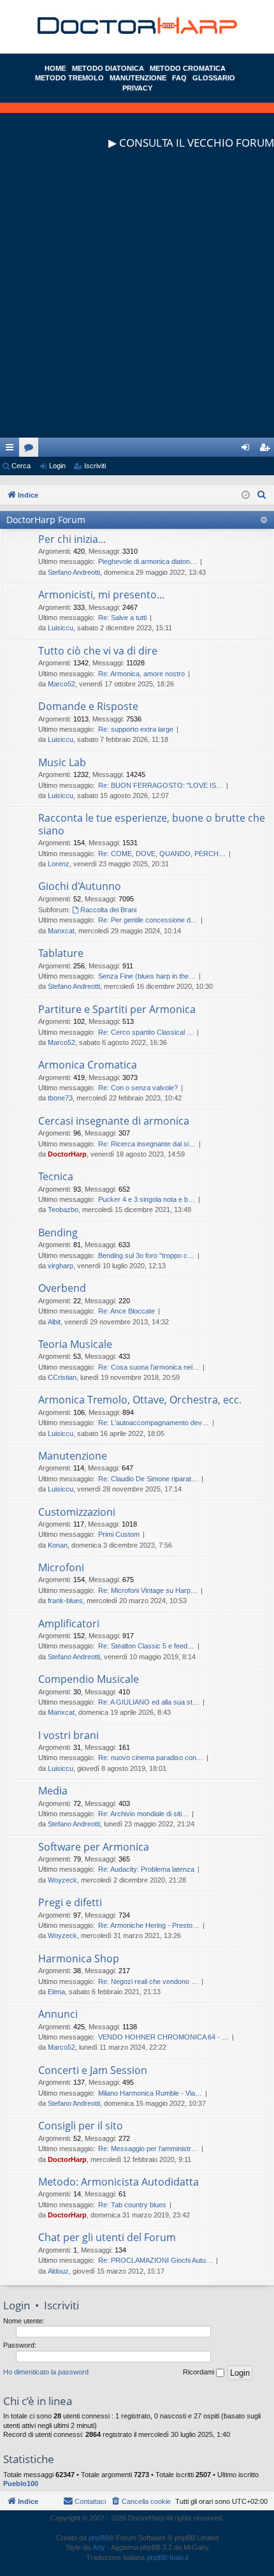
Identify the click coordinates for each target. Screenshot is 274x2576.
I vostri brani (68, 1735)
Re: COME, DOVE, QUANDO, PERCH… (162, 854)
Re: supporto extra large (136, 729)
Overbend (62, 1288)
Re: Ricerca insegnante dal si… (147, 1144)
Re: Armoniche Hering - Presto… (149, 1925)
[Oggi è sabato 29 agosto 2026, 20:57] (246, 495)
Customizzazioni (77, 1512)
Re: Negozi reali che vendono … (148, 1981)
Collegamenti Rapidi (12, 450)
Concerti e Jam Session (93, 2070)
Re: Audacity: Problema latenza (146, 1869)
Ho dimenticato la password (46, 2372)
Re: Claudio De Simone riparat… (148, 1479)
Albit (54, 1322)
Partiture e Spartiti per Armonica (117, 1009)
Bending (58, 1232)
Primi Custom (119, 1534)
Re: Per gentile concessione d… (148, 920)
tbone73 (60, 1098)
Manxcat (61, 931)
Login (57, 466)
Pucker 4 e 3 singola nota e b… (147, 1199)
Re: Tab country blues (132, 2205)
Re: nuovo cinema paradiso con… (151, 1758)
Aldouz (58, 2271)
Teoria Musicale (75, 1344)
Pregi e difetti (70, 1902)
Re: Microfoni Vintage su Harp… (148, 1590)
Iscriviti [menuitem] (267, 450)
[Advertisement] (137, 300)
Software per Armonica (94, 1847)
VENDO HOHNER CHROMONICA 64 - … (163, 2037)
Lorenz (59, 864)
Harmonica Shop (79, 1958)
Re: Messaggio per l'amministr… (148, 2149)
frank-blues (65, 1601)
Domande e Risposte (88, 706)
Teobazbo (63, 1210)
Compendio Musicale (89, 1679)
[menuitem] (262, 495)
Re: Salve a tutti (122, 618)
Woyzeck (62, 1880)
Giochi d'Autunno (80, 886)
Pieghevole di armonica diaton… (148, 561)
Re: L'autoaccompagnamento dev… (154, 1423)
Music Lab (62, 762)
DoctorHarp (67, 1154)
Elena (56, 1992)
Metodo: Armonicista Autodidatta (119, 2182)
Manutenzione (73, 1456)
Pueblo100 (21, 2483)
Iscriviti (95, 466)
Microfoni (61, 1567)
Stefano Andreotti (74, 572)
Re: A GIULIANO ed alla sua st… (149, 1702)
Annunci (58, 2014)
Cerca (21, 466)
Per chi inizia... (72, 539)
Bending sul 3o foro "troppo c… (146, 1255)
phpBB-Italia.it (168, 2557)
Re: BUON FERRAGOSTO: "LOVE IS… (161, 785)
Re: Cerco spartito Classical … (146, 1032)
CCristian (62, 1377)
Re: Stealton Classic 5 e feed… (146, 1646)
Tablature (61, 953)
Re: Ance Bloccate (126, 1311)
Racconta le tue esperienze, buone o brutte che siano (152, 824)
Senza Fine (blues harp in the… (147, 976)
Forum (31, 450)
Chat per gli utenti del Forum (107, 2237)
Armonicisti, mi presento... (101, 595)
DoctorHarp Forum (46, 520)
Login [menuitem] (248, 450)
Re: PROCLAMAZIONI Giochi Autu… (155, 2260)
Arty (99, 2547)
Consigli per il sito (81, 2126)
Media (53, 1791)
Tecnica (56, 1176)
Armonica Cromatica (88, 1065)
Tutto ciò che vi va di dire (98, 651)
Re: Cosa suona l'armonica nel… (149, 1367)
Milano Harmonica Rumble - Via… (150, 2093)
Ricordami (199, 2372)
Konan (58, 1545)
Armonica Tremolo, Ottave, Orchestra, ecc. (140, 1400)
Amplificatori (69, 1624)
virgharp (61, 1266)
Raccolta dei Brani (108, 910)
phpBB (99, 2538)
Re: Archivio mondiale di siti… (143, 1814)
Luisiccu (61, 628)
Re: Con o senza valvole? (138, 1088)
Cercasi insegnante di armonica (114, 1121)
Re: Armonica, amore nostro (141, 674)
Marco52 (61, 684)
